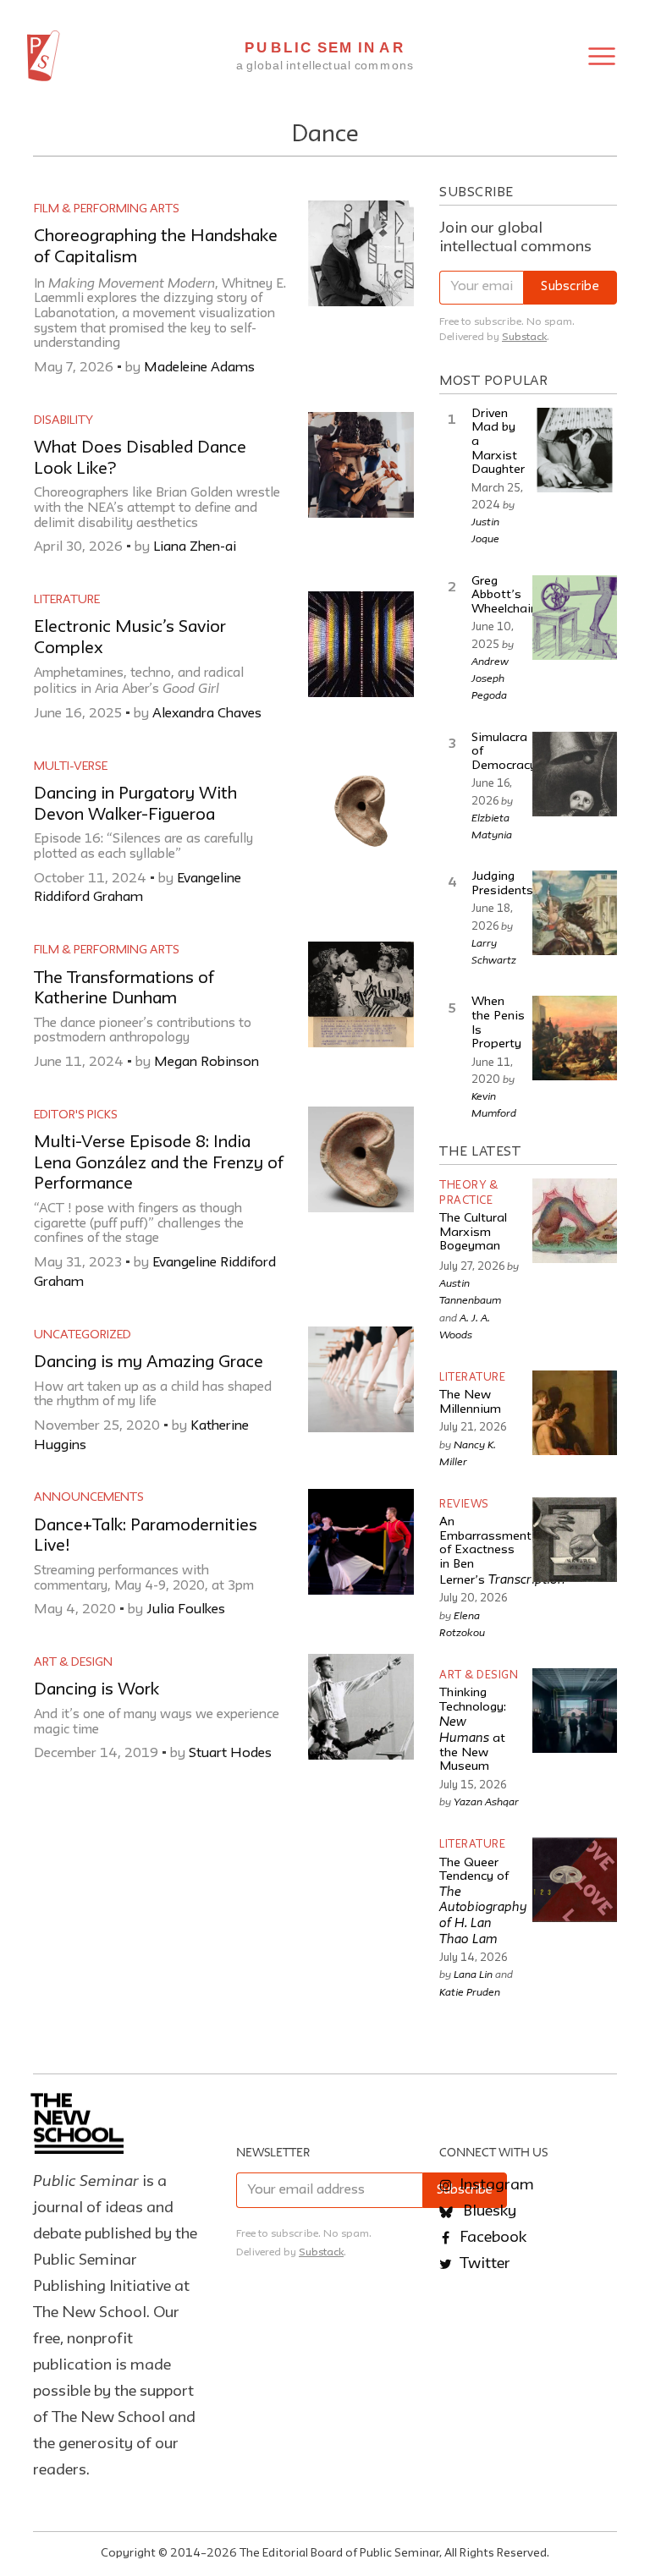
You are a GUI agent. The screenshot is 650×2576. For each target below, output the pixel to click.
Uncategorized (83, 1335)
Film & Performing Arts (107, 209)
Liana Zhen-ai (195, 547)
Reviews (464, 1505)
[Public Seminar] (44, 56)
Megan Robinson (207, 1063)
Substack (524, 337)
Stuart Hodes (230, 1754)
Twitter (483, 2264)
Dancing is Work (96, 1690)
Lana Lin (473, 1974)
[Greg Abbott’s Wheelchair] (575, 618)
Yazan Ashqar (486, 1801)
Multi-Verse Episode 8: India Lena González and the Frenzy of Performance (159, 1164)
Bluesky (488, 2211)
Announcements (89, 1497)
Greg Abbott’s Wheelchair (503, 596)
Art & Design (73, 1662)
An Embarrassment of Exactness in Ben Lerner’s (502, 1552)
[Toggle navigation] (602, 56)
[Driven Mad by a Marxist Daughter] (575, 450)
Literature (67, 600)
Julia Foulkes (186, 1610)
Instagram (495, 2185)
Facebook (491, 2238)
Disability (63, 420)
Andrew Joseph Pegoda (490, 678)
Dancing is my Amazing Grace (149, 1363)
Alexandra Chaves (207, 714)
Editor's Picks (76, 1115)
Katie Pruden (470, 1991)
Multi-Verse (71, 766)
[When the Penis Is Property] (575, 1038)
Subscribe (570, 287)
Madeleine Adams (199, 368)
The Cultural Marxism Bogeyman (473, 1233)
